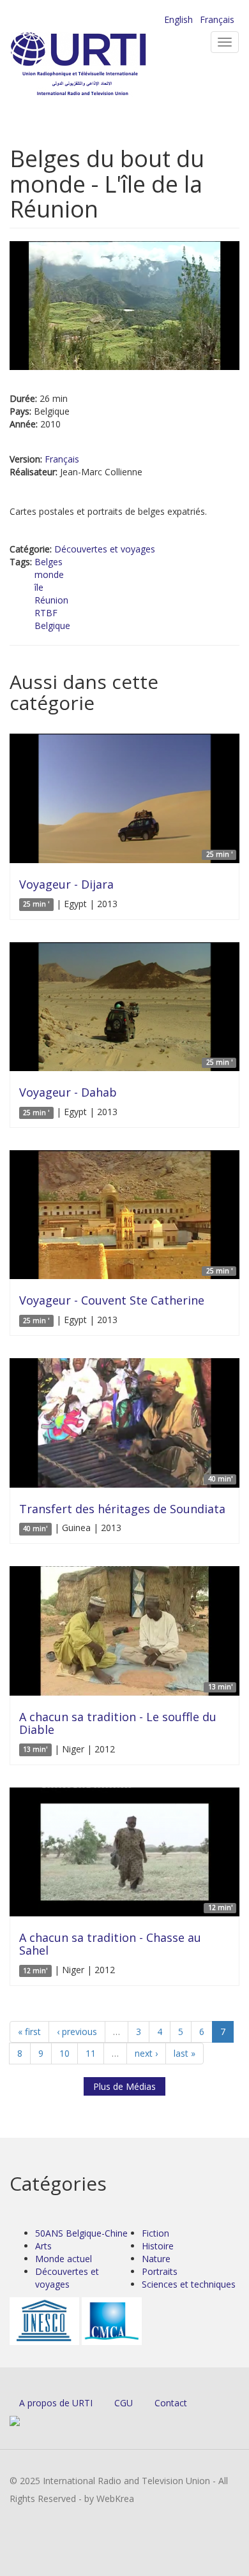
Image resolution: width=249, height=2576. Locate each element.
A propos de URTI (56, 2403)
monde (49, 574)
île (39, 587)
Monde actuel (64, 2259)
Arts (43, 2246)
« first (29, 2032)
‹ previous (77, 2032)
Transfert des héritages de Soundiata (122, 1509)
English (178, 19)
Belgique (52, 625)
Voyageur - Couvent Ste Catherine (112, 1300)
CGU (124, 2403)
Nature (156, 2259)
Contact (171, 2403)
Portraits (160, 2271)
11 (91, 2053)
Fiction (155, 2233)
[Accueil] (99, 64)
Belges (49, 562)
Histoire (158, 2246)
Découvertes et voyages (105, 549)
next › (146, 2053)
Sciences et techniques (189, 2284)
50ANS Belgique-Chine (81, 2233)
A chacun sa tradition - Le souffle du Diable (118, 1723)
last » (185, 2053)
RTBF (46, 613)
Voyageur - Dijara (66, 884)
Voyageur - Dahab (68, 1092)
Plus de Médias (124, 2086)
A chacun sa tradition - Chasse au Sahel (110, 1944)
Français (217, 19)
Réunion (51, 600)
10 (64, 2053)
